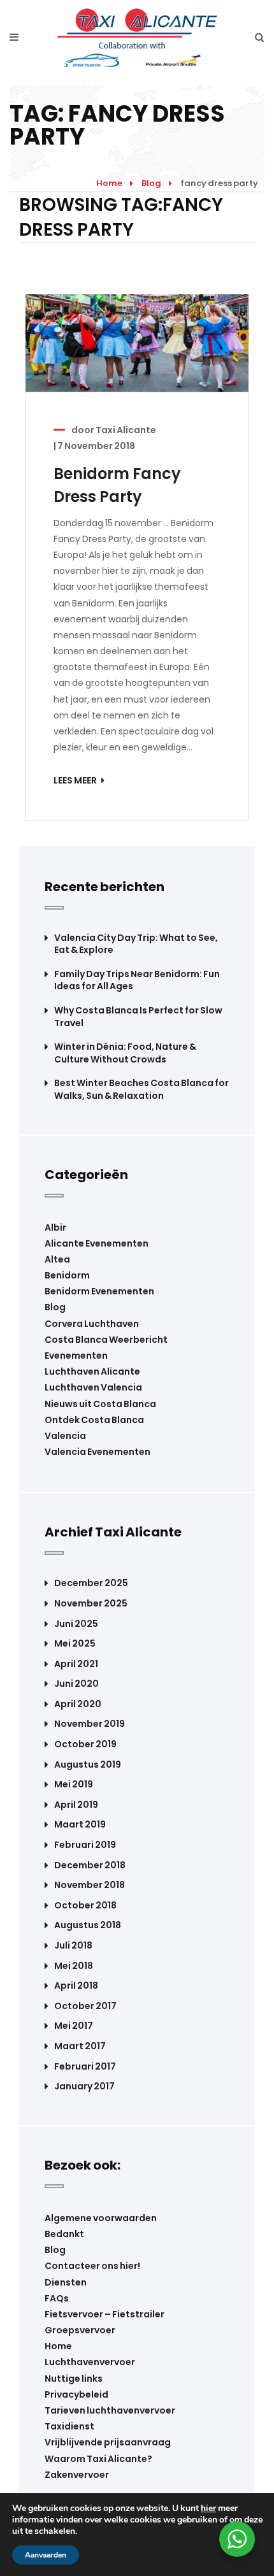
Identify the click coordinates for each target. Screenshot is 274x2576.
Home (109, 183)
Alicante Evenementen (97, 1243)
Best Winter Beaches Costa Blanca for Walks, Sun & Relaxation (141, 1090)
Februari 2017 (85, 2067)
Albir (55, 1227)
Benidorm (67, 1275)
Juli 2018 (73, 1946)
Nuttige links (74, 2379)
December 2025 (91, 1583)
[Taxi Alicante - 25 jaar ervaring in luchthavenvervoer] (137, 37)
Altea (57, 1259)
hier (208, 2508)
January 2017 (84, 2086)
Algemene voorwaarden (101, 2218)
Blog (151, 183)
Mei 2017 (74, 2026)
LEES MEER (76, 780)
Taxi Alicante (126, 430)
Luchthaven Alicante (92, 1371)
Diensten (66, 2282)
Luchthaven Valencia (93, 1387)
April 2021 (76, 1664)
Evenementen (76, 1356)
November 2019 (90, 1724)
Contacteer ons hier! (92, 2266)
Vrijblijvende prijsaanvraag (108, 2442)
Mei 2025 (75, 1644)
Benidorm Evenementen (99, 1291)
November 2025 (91, 1604)
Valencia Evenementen (97, 1452)
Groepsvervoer (80, 2330)
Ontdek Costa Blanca (94, 1420)
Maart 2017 (80, 2046)
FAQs (57, 2298)
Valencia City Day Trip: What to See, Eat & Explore (136, 944)
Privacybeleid (76, 2394)
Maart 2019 (80, 1825)
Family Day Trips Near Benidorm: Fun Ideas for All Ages (137, 981)
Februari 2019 (85, 1845)
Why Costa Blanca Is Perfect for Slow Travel (138, 1017)
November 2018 (90, 1885)
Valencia (65, 1436)
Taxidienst (69, 2426)
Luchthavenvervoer (90, 2362)
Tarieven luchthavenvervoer (110, 2410)
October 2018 (85, 1906)
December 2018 (90, 1865)
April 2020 (78, 1704)
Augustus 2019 (88, 1765)
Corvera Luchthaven (92, 1324)
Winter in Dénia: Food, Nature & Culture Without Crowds (125, 1053)
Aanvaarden (46, 2555)
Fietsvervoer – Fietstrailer (105, 2314)
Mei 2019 (74, 1785)
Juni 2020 (76, 1684)
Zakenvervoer (77, 2475)
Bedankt (64, 2234)
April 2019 (76, 1805)
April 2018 (76, 1986)
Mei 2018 (74, 1966)
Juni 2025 (76, 1624)
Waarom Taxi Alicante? (98, 2459)
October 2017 (85, 2006)
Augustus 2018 (88, 1925)
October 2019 (85, 1744)
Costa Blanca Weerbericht (106, 1340)
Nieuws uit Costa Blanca (100, 1404)
